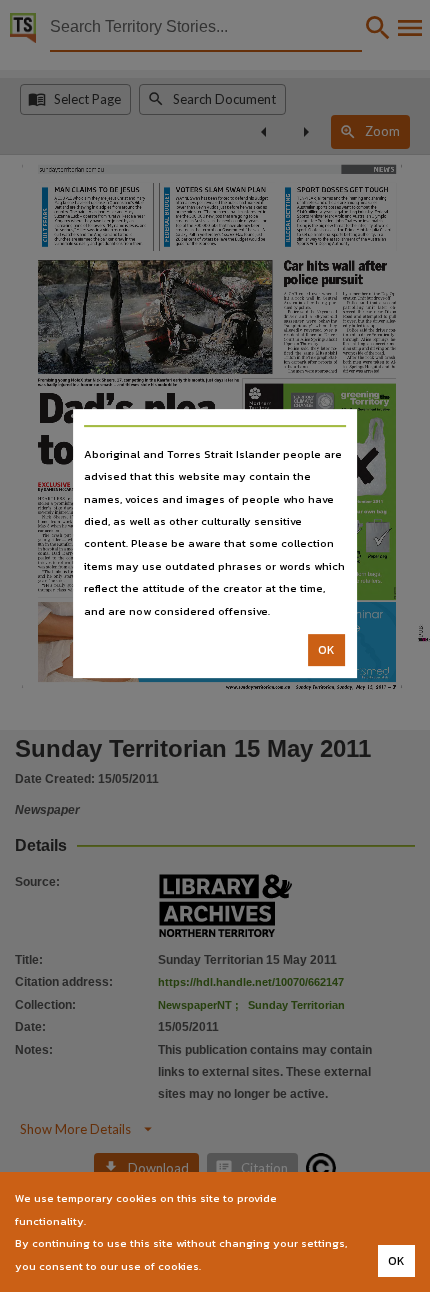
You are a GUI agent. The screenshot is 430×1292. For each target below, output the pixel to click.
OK (326, 650)
